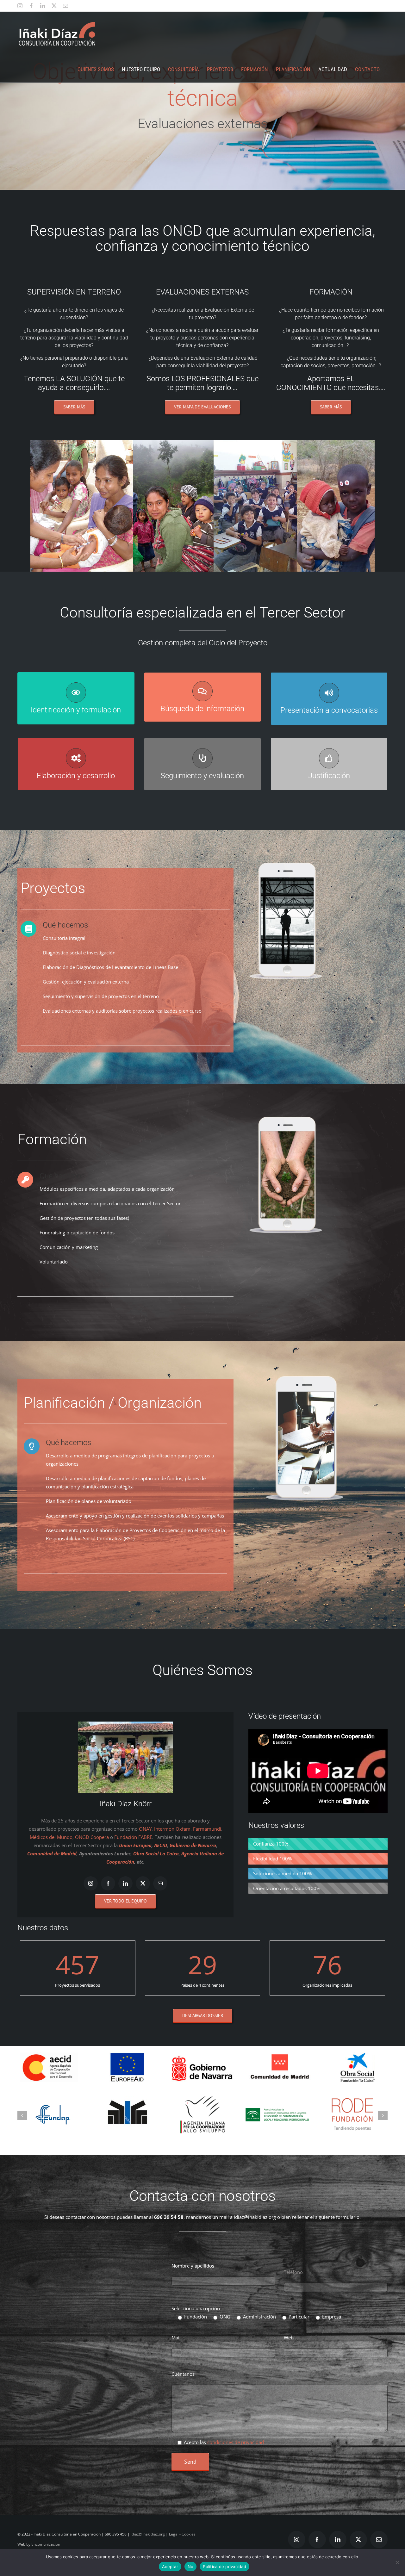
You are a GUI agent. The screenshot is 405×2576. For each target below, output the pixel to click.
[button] (22, 2128)
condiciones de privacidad (236, 2467)
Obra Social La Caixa (156, 1853)
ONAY (145, 1829)
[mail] (160, 1883)
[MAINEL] (202, 2117)
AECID (161, 1845)
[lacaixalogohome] (356, 2055)
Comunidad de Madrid (52, 1853)
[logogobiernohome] (203, 2055)
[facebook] (108, 1883)
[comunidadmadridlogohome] (280, 2055)
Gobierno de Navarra (192, 1845)
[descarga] (53, 2114)
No (191, 2567)
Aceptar (170, 2567)
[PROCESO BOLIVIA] (277, 2094)
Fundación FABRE (133, 1837)
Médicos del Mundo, (52, 1837)
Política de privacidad (224, 2567)
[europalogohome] (125, 2055)
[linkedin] (125, 1883)
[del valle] (128, 2116)
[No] (397, 2562)
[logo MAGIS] (352, 2110)
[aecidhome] (49, 2055)
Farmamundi (207, 1829)
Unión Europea (135, 1845)
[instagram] (91, 1883)
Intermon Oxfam (172, 1829)
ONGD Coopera (92, 1837)
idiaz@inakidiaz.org (255, 2242)
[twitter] (143, 1883)
